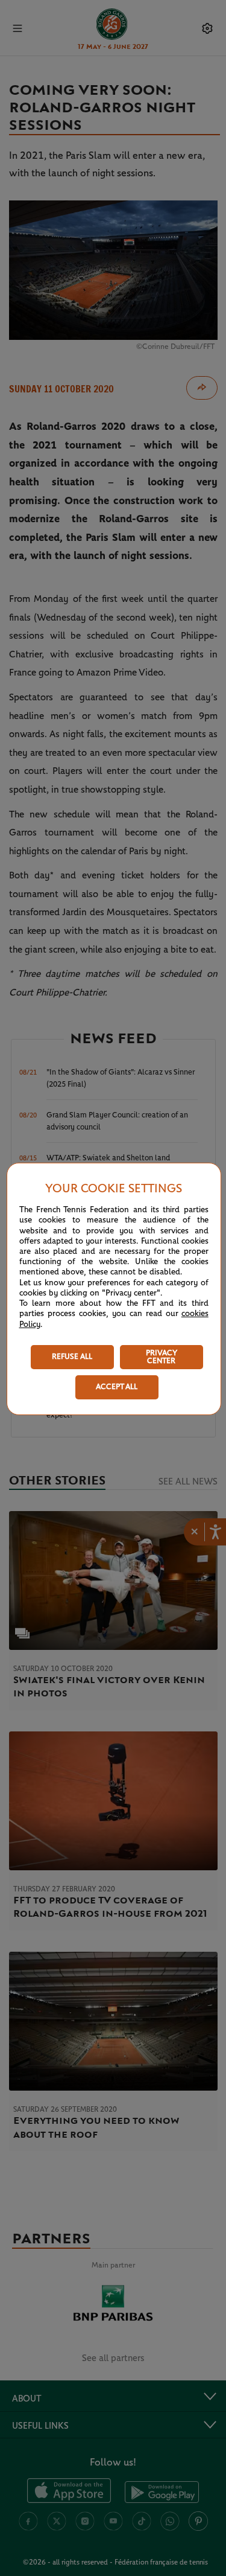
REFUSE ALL (72, 1357)
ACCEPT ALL (117, 1387)
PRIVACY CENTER (162, 1357)
